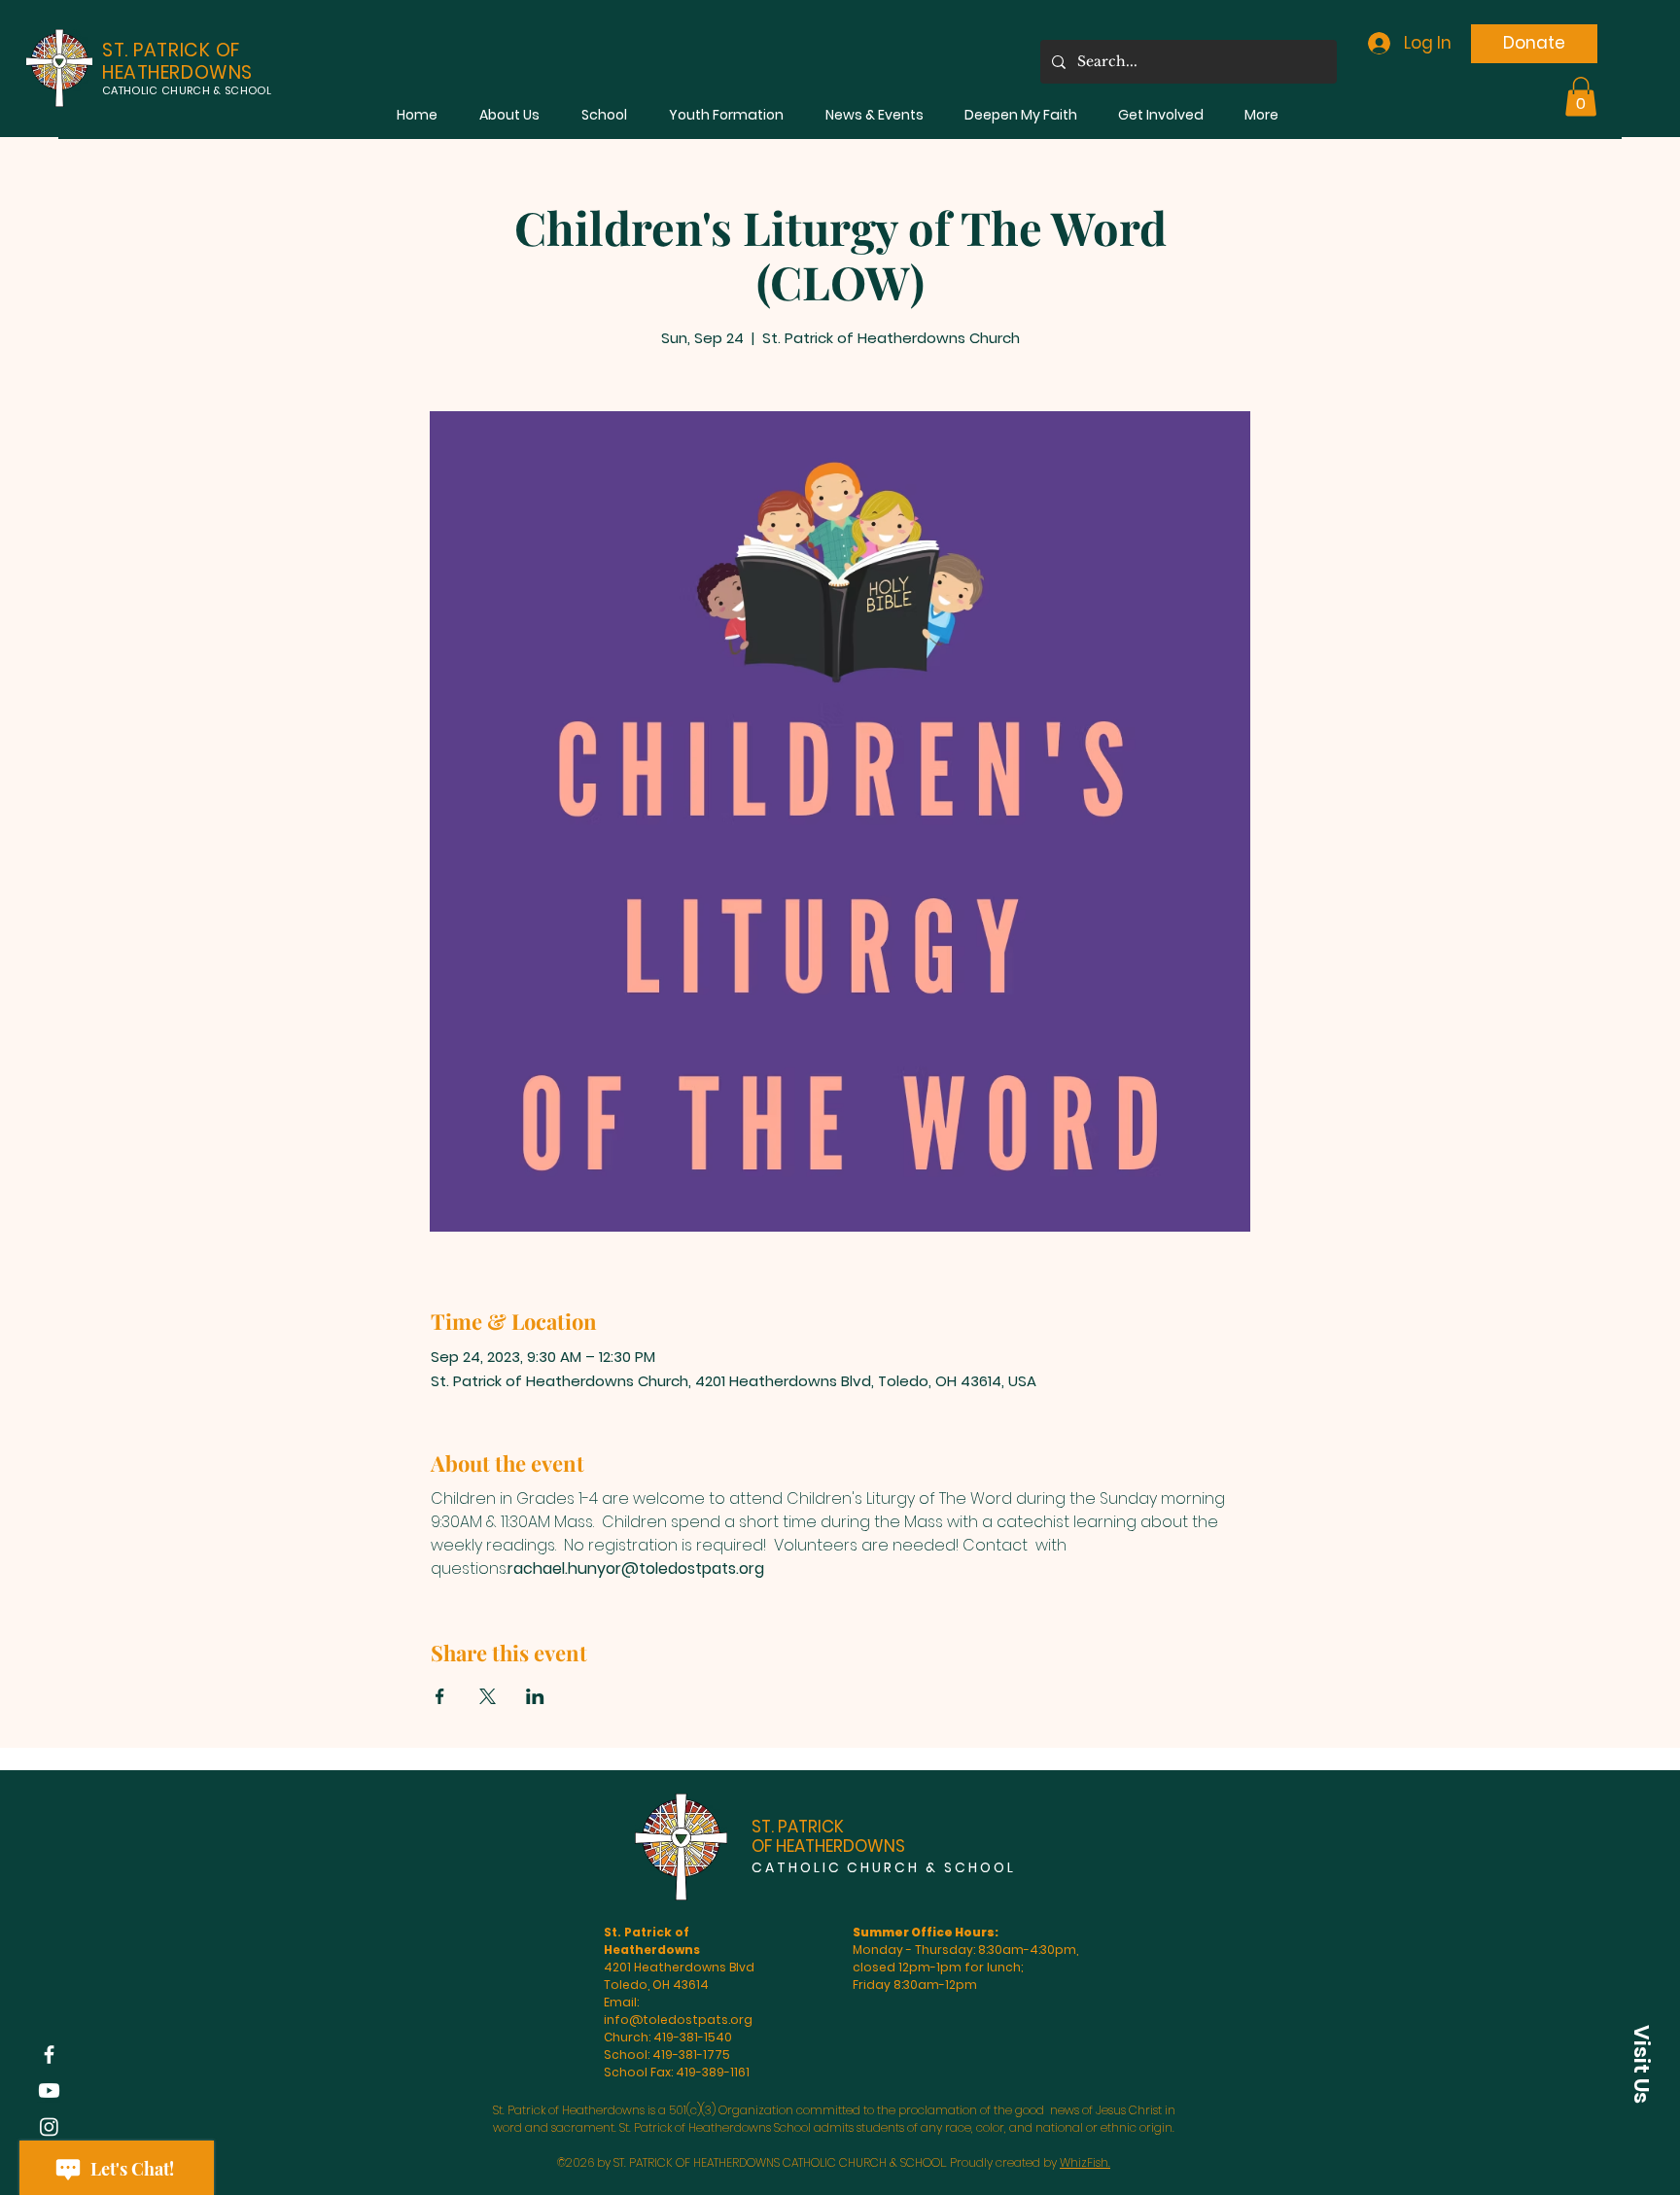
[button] (509, 115)
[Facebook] (49, 2055)
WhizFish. (1085, 2162)
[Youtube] (49, 2090)
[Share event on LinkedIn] (535, 1696)
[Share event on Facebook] (440, 1696)
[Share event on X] (488, 1696)
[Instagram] (49, 2126)
